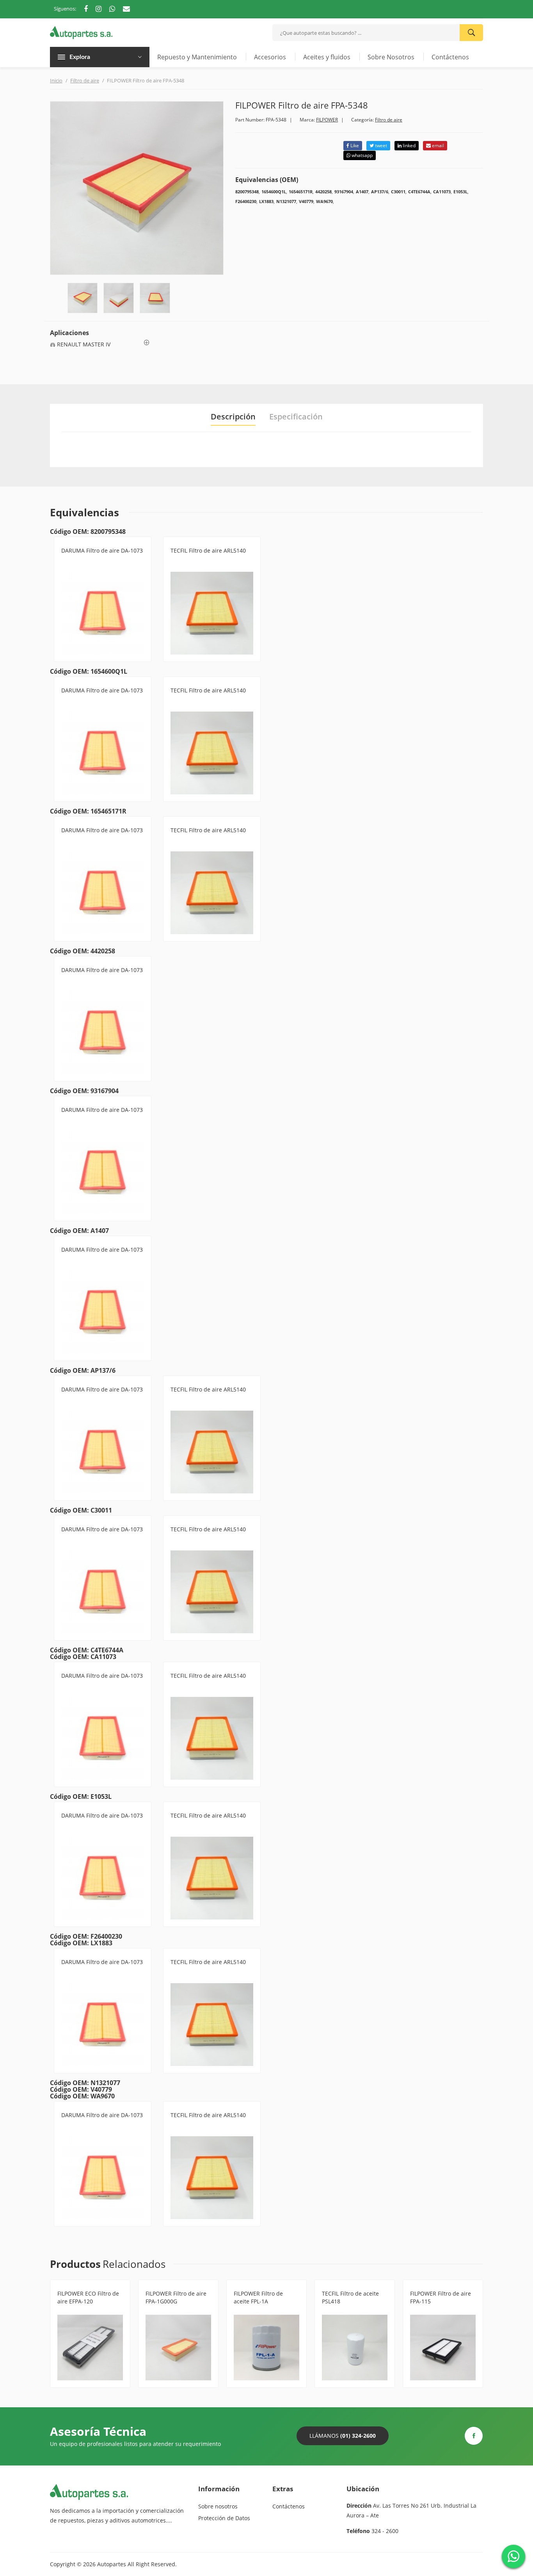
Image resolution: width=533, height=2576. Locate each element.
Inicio (56, 80)
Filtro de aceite (252, 2311)
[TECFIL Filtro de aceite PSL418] (355, 2348)
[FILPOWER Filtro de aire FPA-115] (443, 2348)
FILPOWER (327, 120)
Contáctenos (450, 57)
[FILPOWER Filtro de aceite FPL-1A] (266, 2348)
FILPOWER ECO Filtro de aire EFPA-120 (88, 2297)
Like (354, 145)
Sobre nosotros (218, 2506)
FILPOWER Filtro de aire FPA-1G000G (176, 2297)
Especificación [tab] (296, 417)
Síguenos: (65, 9)
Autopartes (112, 2564)
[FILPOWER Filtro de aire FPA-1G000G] (178, 2348)
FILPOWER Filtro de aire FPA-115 (441, 2297)
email (437, 145)
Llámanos (343, 2436)
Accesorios (270, 57)
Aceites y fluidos (327, 57)
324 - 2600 (385, 2531)
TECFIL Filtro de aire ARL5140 (208, 550)
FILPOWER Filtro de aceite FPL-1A (258, 2297)
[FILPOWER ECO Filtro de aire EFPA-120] (90, 2348)
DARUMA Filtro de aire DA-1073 (102, 550)
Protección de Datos (224, 2518)
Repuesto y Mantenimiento (197, 57)
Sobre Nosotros (391, 57)
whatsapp (362, 155)
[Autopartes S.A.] (81, 32)
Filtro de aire (85, 80)
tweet (380, 145)
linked (409, 145)
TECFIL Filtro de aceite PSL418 (350, 2297)
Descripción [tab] (233, 417)
